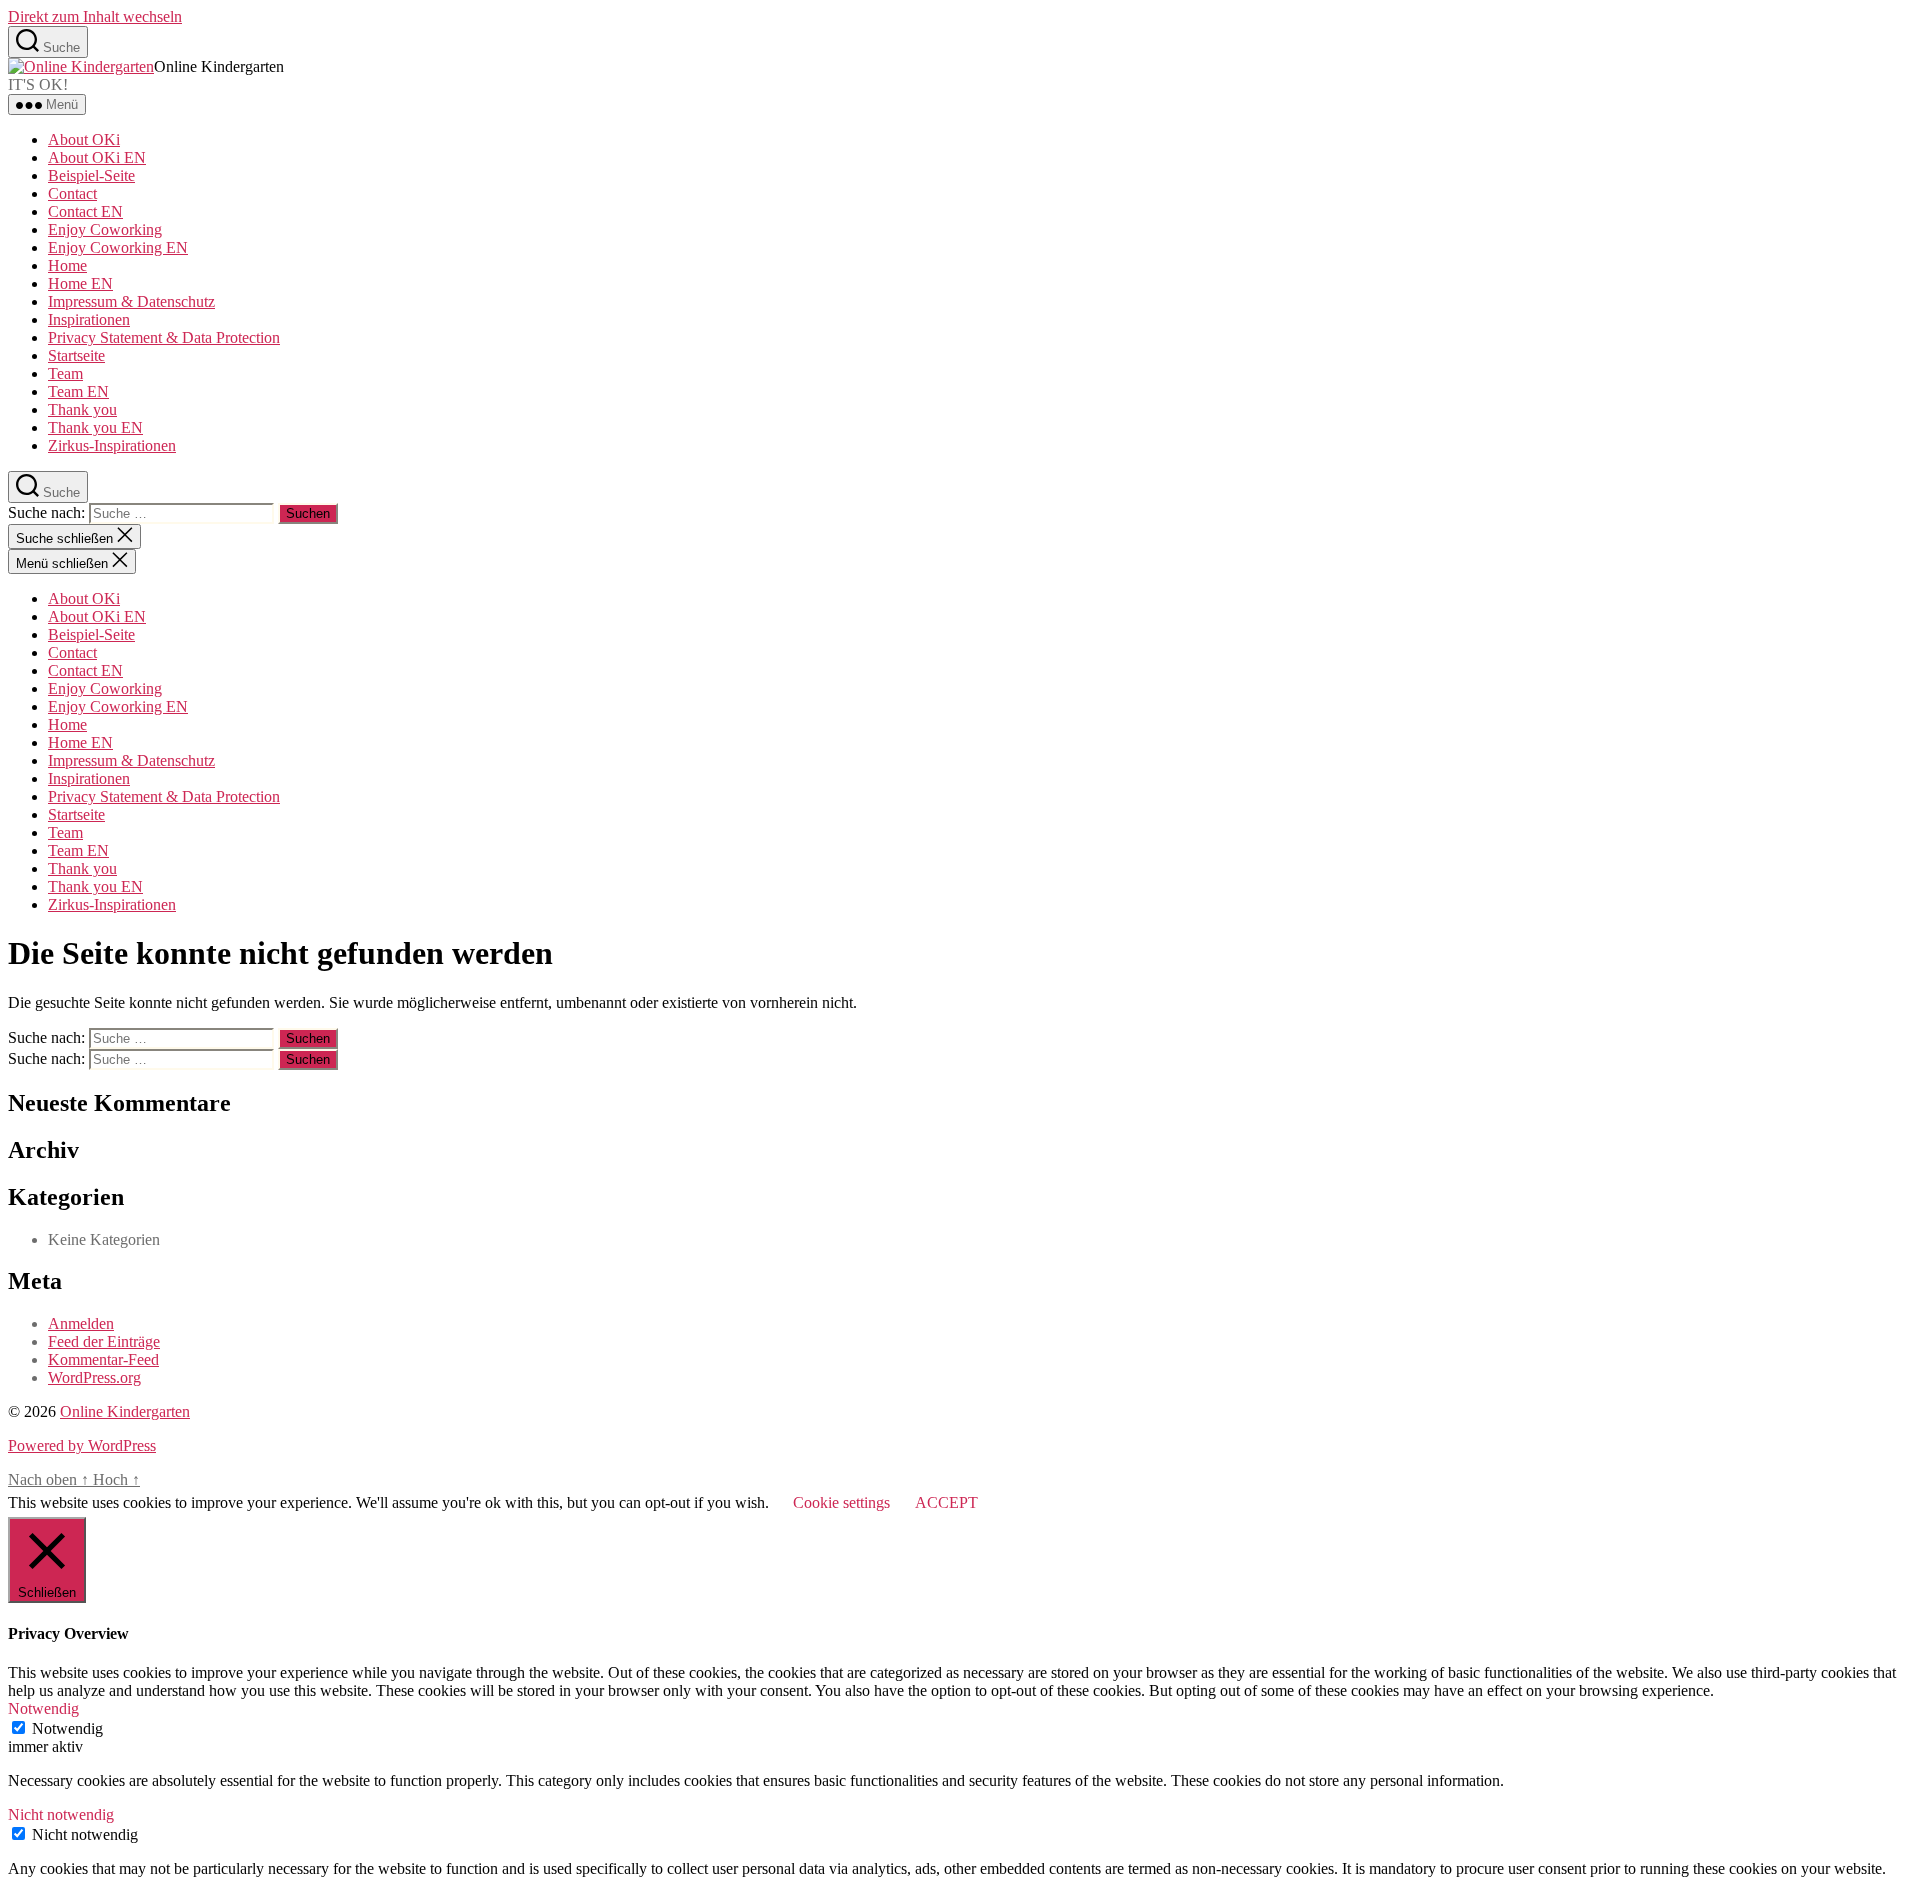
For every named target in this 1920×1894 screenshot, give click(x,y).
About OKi (84, 139)
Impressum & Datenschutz (131, 301)
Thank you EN (95, 427)
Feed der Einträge (104, 1341)
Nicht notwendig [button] (61, 1814)
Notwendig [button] (43, 1708)
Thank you (82, 409)
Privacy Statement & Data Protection (164, 337)
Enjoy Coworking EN (118, 247)
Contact (72, 193)
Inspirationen (89, 319)
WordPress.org (94, 1377)
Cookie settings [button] (841, 1502)
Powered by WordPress (82, 1445)
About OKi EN (97, 157)
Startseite (76, 355)
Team (65, 373)
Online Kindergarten (125, 1411)
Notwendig (67, 1728)
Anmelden (81, 1323)
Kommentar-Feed (103, 1359)
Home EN (80, 283)
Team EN (78, 391)
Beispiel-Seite (91, 175)
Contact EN (85, 211)
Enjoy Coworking (105, 229)
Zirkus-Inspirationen (112, 445)
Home (67, 265)
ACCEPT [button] (946, 1502)
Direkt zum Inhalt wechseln (95, 16)
